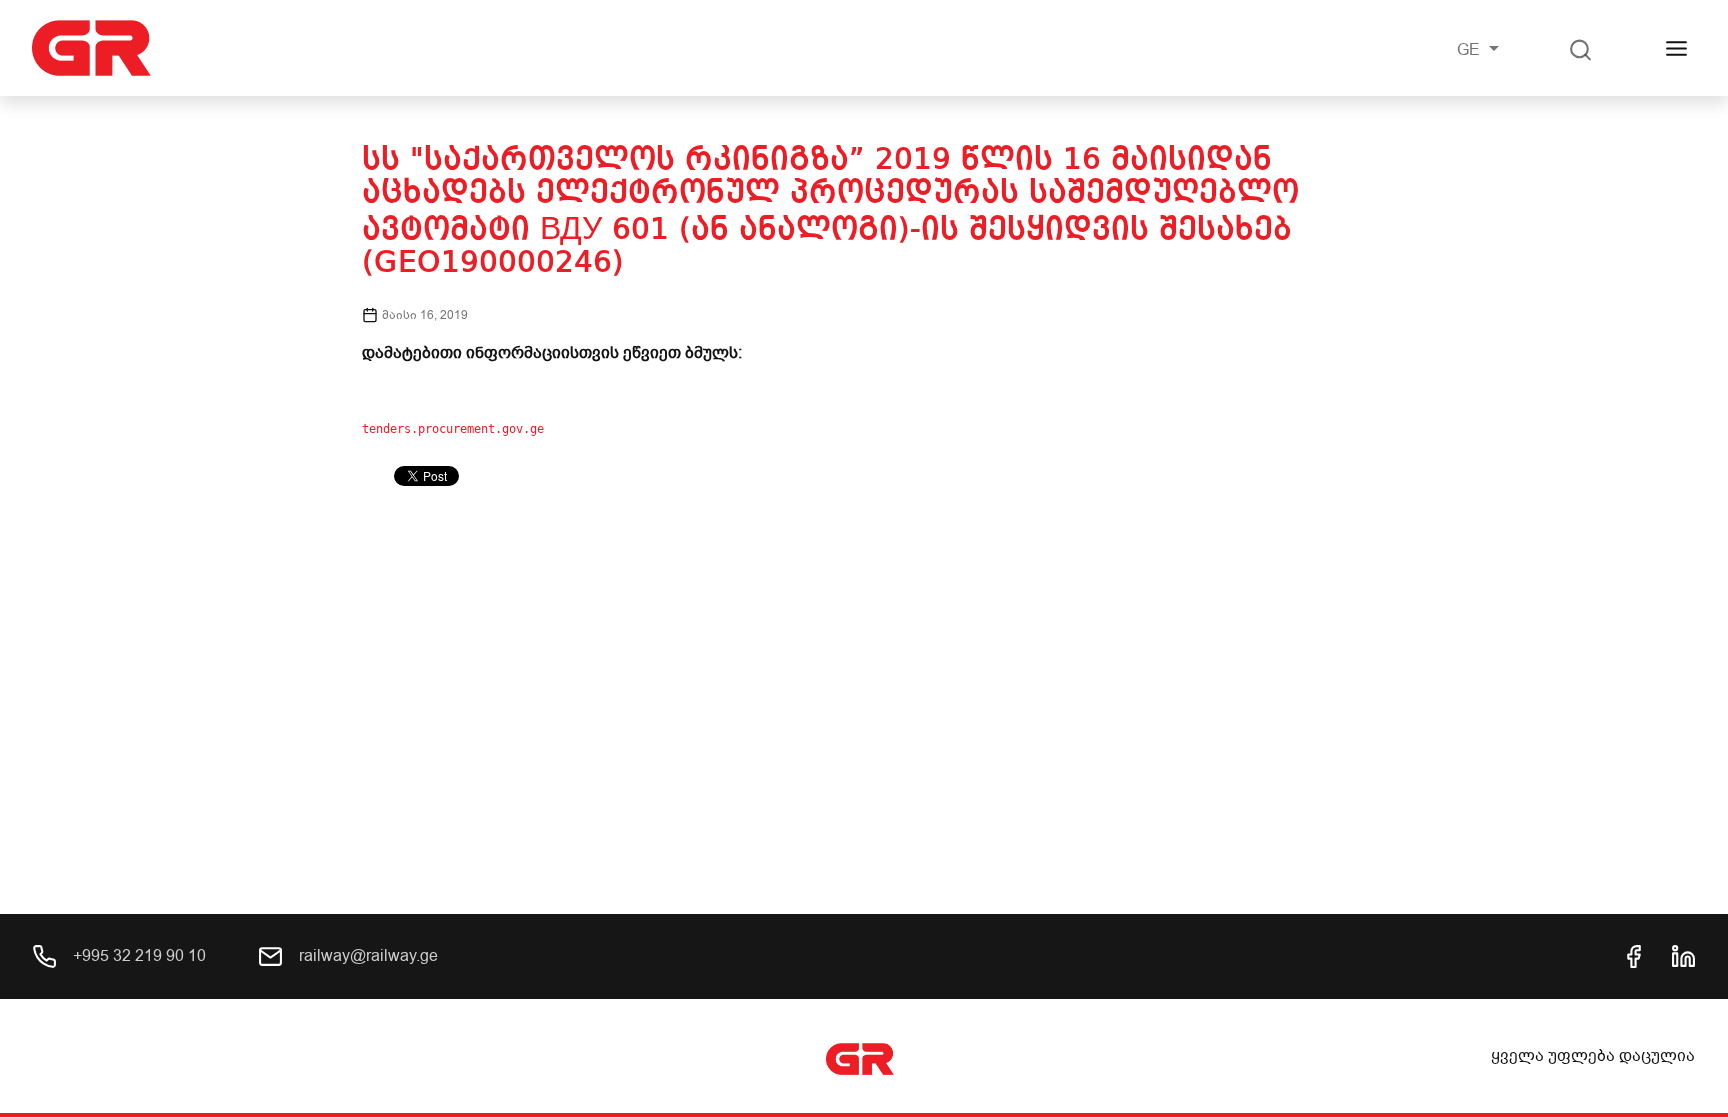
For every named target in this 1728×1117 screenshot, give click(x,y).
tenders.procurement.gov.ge (453, 429)
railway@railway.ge (366, 956)
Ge (1470, 50)
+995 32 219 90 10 (137, 956)
